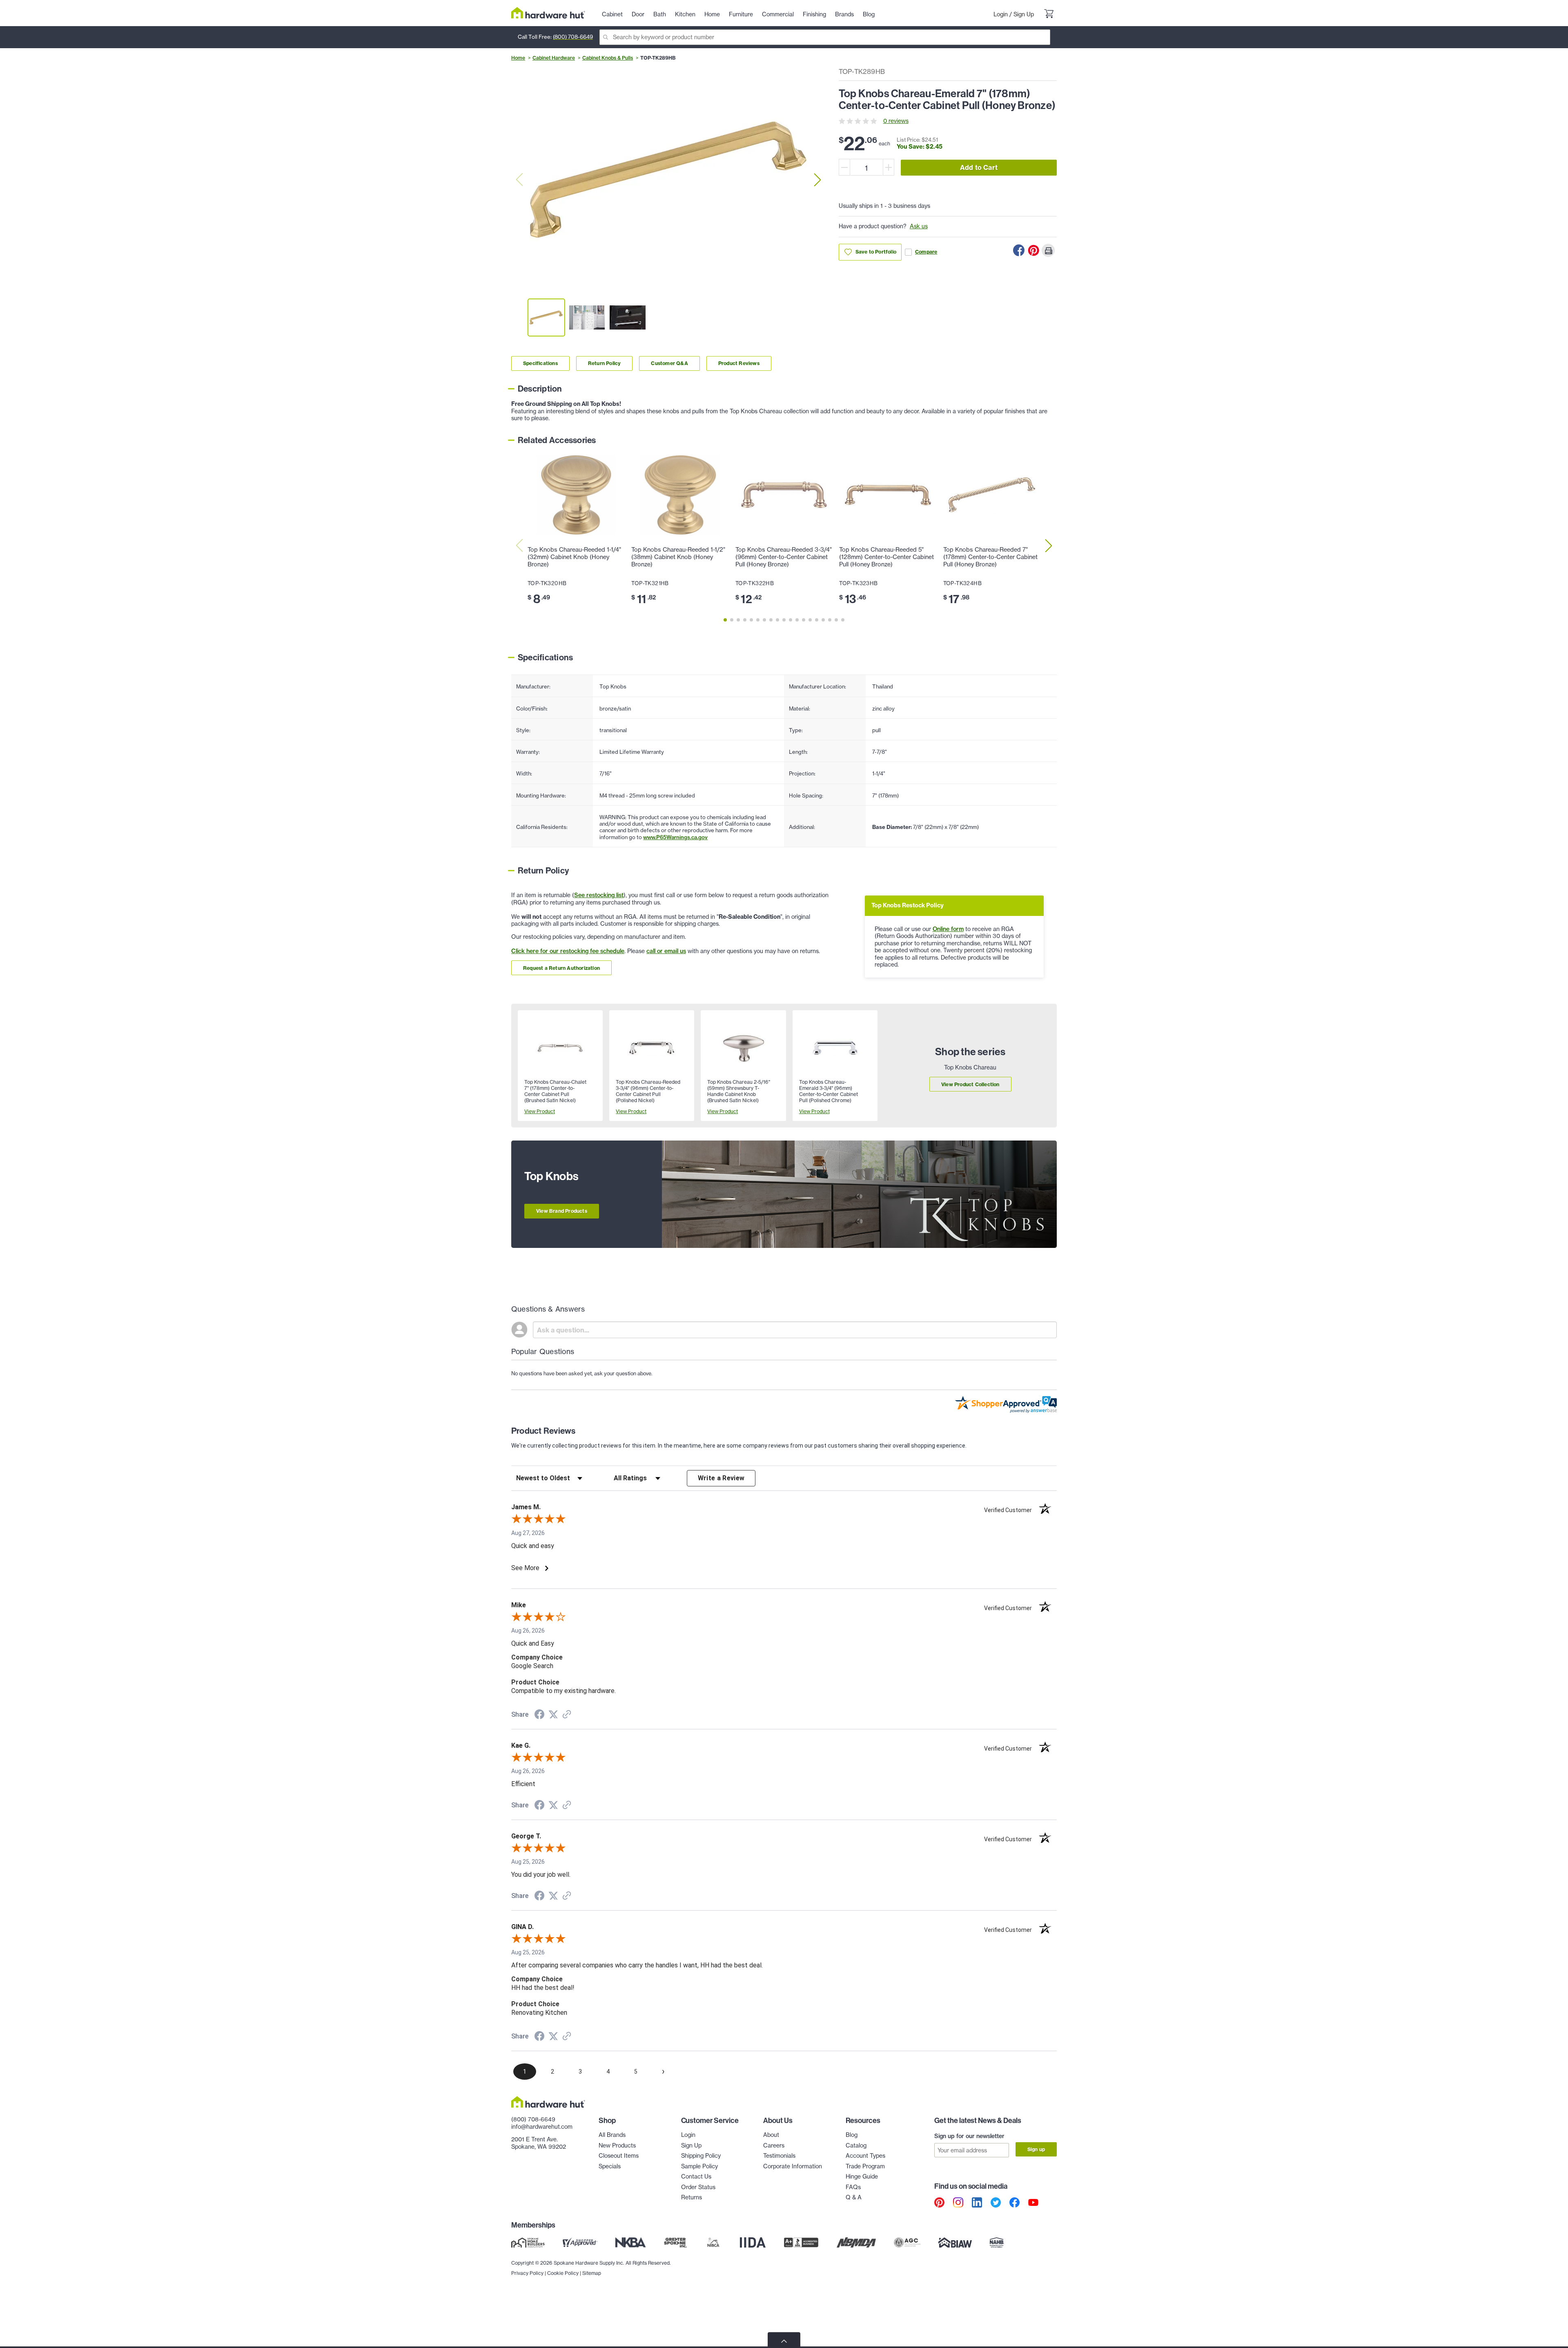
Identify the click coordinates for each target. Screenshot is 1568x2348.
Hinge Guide (862, 2176)
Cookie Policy (563, 2273)
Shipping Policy (701, 2156)
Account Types (865, 2156)
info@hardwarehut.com (542, 2127)
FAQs (853, 2187)
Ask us (919, 226)
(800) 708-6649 (573, 37)
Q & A (854, 2197)
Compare (926, 252)
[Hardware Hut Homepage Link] (548, 13)
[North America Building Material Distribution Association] (856, 2242)
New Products (617, 2145)
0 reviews (896, 121)
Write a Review (721, 1478)
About (771, 2135)
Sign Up (1024, 14)
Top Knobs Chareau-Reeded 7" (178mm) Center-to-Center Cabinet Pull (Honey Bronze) (990, 557)
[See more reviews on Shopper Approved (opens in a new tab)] (567, 1715)
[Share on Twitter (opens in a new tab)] (553, 1715)
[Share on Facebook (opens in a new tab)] (539, 1715)
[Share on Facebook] (1019, 250)
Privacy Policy (527, 2273)
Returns (692, 2197)
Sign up (1036, 2149)
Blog (852, 2135)
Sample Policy (699, 2166)
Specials (610, 2166)
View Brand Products (562, 1211)
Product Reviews (739, 363)
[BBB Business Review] (801, 2242)
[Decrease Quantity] (844, 167)
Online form (948, 929)
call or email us (666, 951)
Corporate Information (793, 2166)
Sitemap (592, 2273)
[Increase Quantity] (889, 167)
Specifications (540, 363)
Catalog (856, 2145)
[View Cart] (1049, 15)
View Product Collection (970, 1084)
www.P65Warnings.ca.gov (675, 837)
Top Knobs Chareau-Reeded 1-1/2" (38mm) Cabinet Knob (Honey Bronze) (678, 557)
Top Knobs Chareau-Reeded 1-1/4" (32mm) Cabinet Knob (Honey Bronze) (574, 557)
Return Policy (605, 363)
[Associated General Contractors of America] (907, 2242)
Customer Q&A (669, 363)
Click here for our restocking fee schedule (568, 951)
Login (1001, 14)
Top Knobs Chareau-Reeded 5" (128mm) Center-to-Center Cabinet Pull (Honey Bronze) (886, 557)
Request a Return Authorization (561, 968)
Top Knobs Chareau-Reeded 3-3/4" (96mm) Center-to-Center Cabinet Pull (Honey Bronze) (784, 557)
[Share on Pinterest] (1033, 250)
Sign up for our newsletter (969, 2136)
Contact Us (696, 2176)
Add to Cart (979, 167)
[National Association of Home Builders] (997, 2242)
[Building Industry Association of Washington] (955, 2242)
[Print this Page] (1048, 250)
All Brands (612, 2135)
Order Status (698, 2187)
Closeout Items (619, 2156)
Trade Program (865, 2166)
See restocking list (599, 895)
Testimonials (779, 2156)
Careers (774, 2145)
